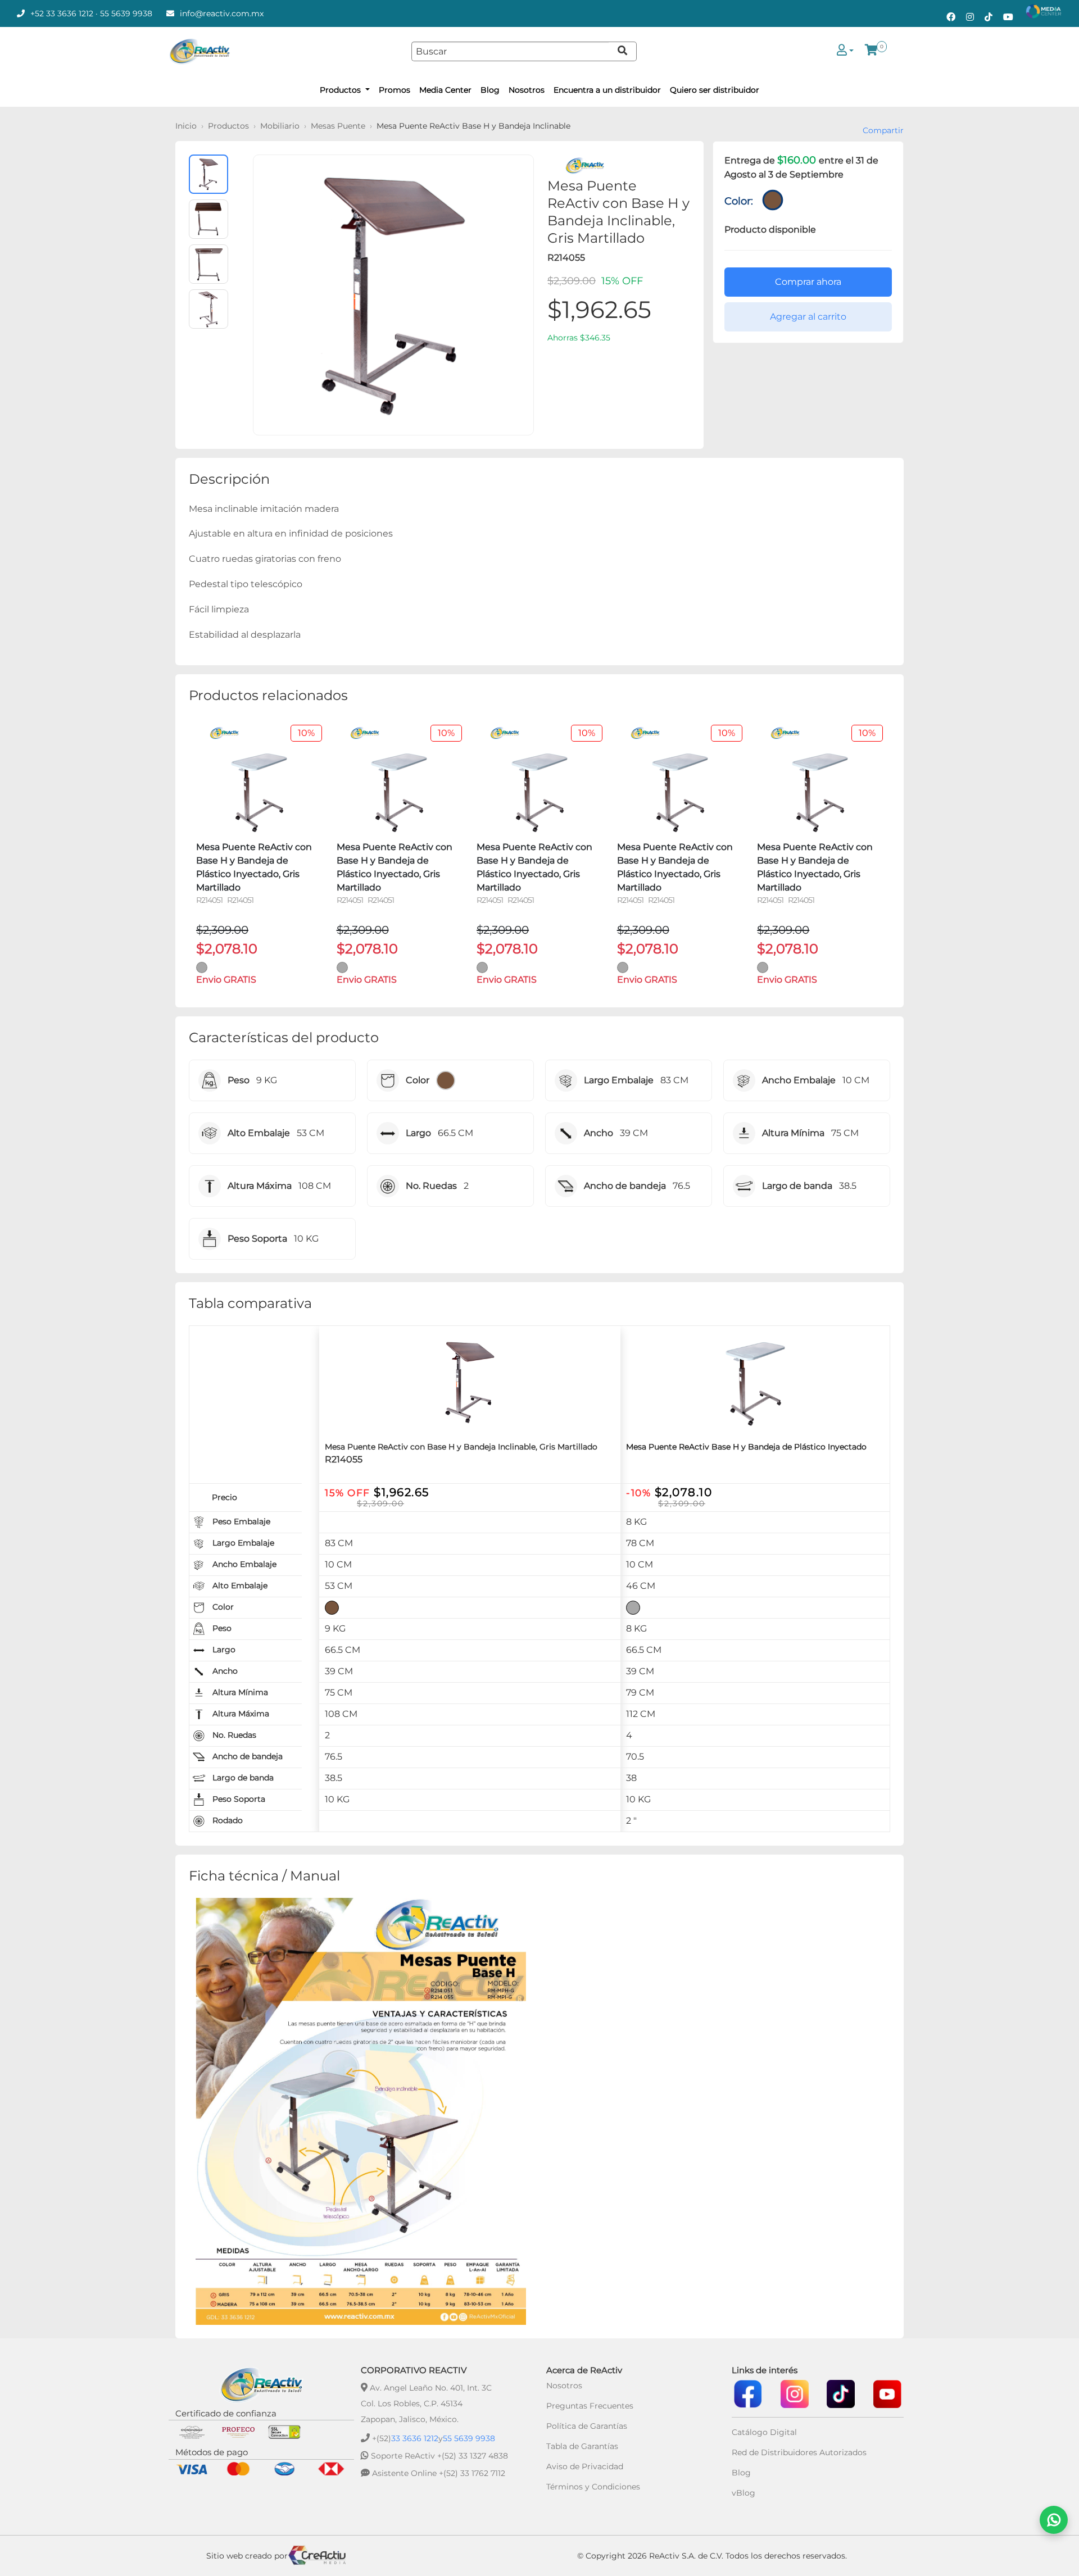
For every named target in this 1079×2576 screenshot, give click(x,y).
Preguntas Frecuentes (590, 2406)
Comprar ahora (808, 282)
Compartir (883, 130)
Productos (228, 126)
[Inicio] (200, 51)
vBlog (743, 2493)
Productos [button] (341, 90)
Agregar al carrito (808, 317)
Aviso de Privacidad (585, 2466)
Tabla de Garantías (582, 2446)
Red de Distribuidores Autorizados (799, 2452)
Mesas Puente (338, 126)
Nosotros (527, 90)
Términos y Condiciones (593, 2487)
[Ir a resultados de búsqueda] (623, 51)
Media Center (445, 90)
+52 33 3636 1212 (62, 13)
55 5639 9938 (126, 13)
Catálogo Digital (764, 2432)
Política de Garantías (587, 2426)
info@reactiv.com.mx (222, 13)
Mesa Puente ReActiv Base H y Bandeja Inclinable (473, 126)
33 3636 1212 (415, 2438)
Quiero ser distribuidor (715, 90)
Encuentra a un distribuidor (607, 90)
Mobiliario (280, 126)
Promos (395, 90)
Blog (490, 90)
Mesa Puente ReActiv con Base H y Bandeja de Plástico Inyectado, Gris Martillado (254, 867)
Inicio (186, 126)
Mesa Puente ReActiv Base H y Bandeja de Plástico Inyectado (746, 1447)
